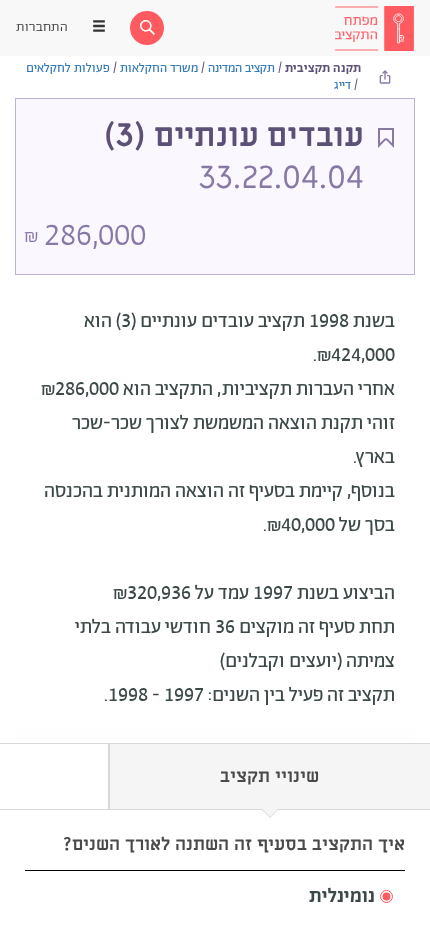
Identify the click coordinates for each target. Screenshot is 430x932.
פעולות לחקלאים (68, 68)
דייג (342, 85)
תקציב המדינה (241, 68)
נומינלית (342, 897)
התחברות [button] (42, 27)
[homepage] (374, 28)
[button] (215, 897)
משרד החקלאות (159, 68)
